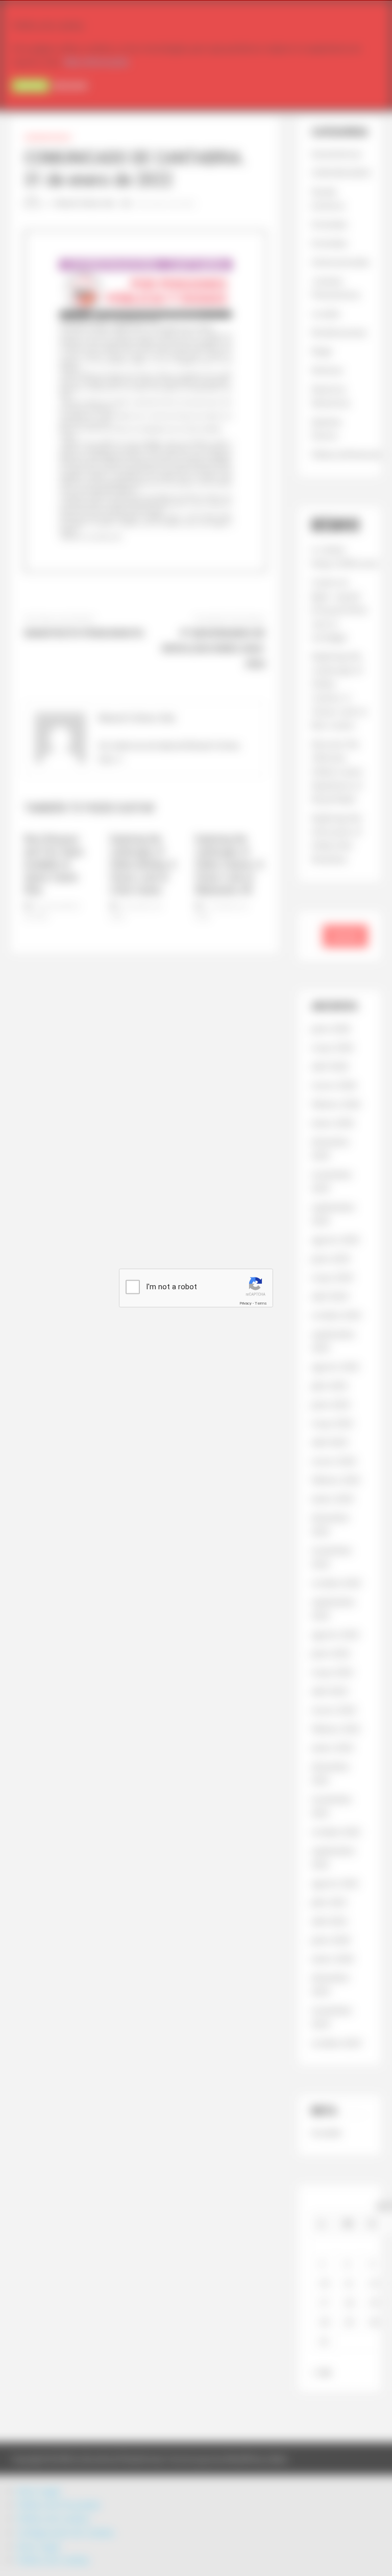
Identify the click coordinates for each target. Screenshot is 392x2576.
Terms (261, 1303)
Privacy (246, 1303)
